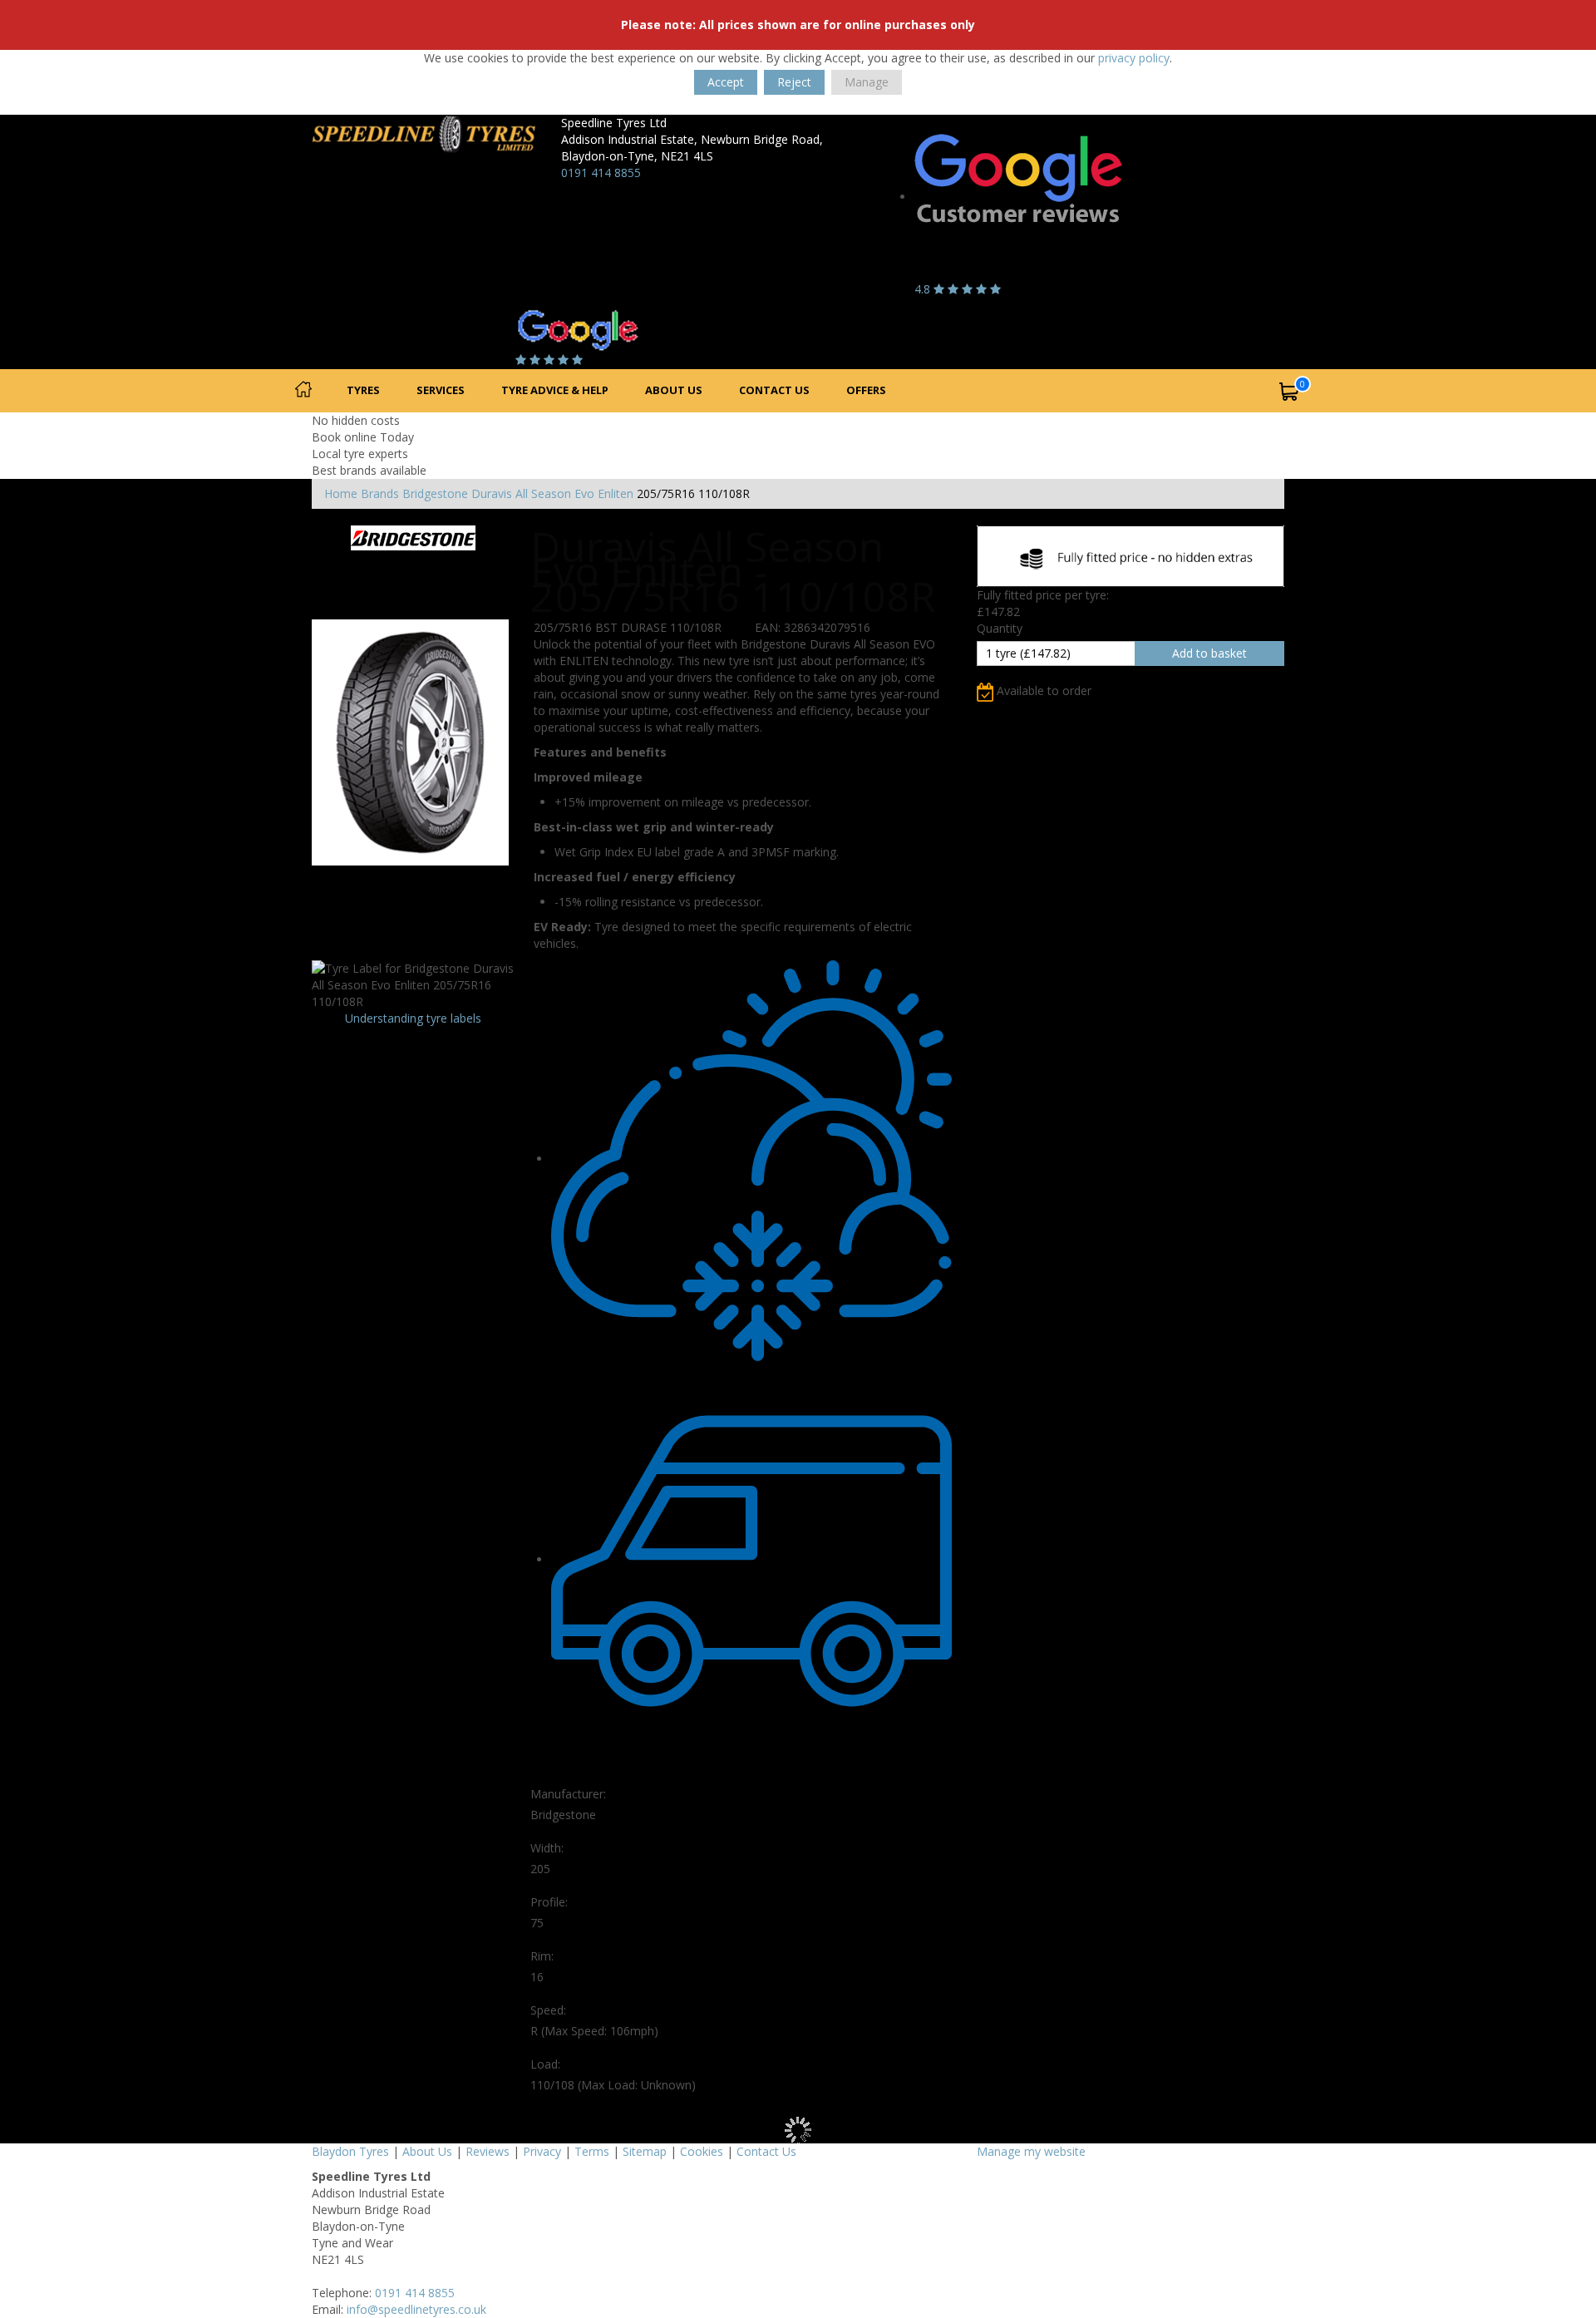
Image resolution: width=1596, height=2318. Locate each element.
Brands (380, 493)
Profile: (549, 1902)
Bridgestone (435, 493)
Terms (592, 2151)
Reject (794, 82)
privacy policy (1134, 58)
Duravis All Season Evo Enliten (552, 493)
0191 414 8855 (601, 173)
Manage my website (1031, 2151)
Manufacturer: (568, 1794)
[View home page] (424, 133)
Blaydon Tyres (350, 2151)
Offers (866, 390)
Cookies (702, 2151)
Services (441, 390)
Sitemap (645, 2151)
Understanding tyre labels (413, 1018)
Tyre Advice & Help (555, 390)
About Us (674, 390)
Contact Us (774, 390)
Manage (867, 82)
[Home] (303, 391)
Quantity (1000, 628)
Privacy (542, 2151)
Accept (726, 82)
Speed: (548, 2010)
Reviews (488, 2151)
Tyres (363, 390)
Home (341, 493)
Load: (545, 2064)
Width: (547, 1848)
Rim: (542, 1956)
